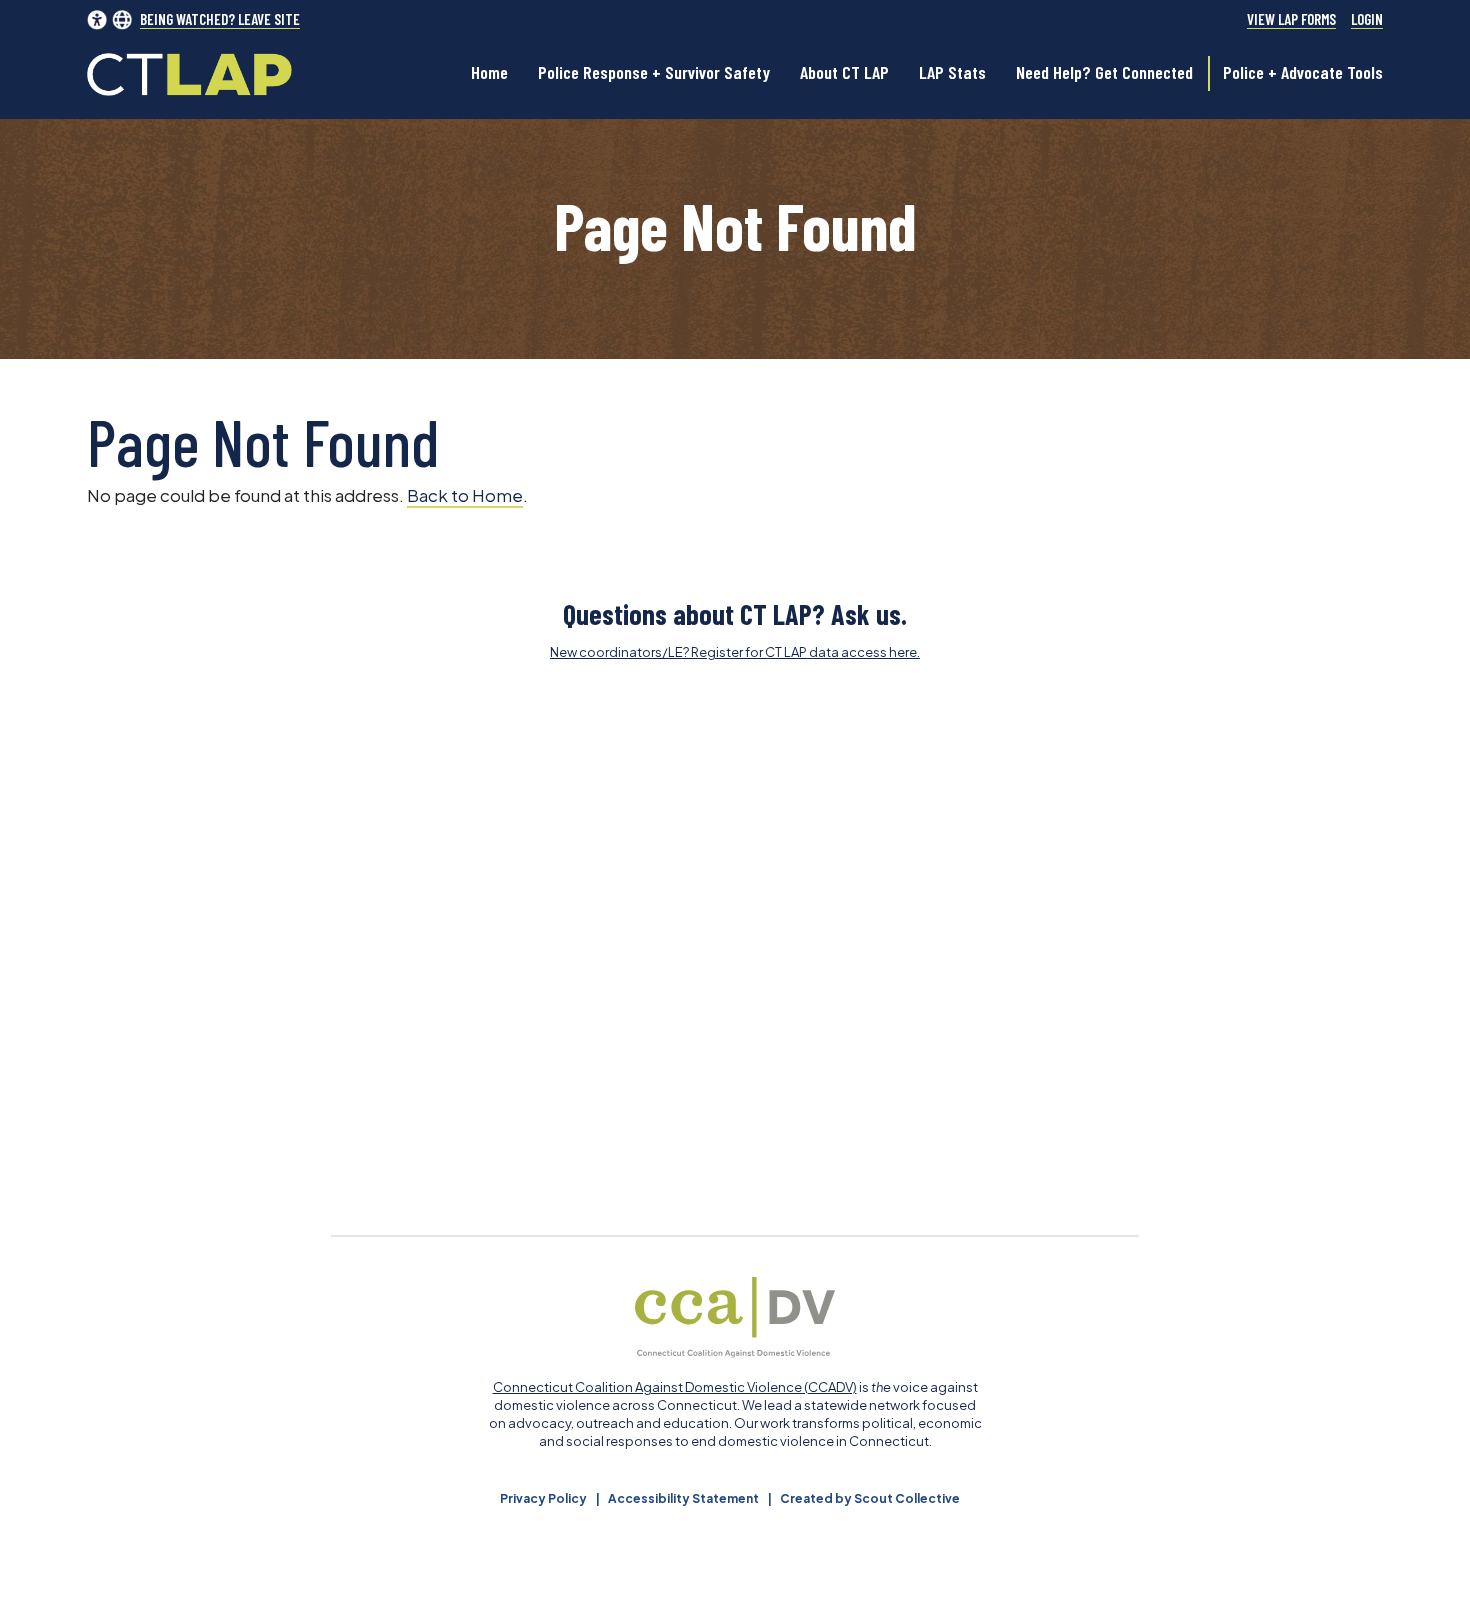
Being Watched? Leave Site (220, 19)
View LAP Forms (1291, 19)
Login (1367, 19)
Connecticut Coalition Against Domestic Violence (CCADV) (675, 1387)
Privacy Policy (543, 1498)
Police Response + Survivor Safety (654, 72)
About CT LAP (844, 72)
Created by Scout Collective (870, 1498)
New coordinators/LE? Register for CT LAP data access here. (735, 652)
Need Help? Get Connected (1104, 72)
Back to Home (465, 495)
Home (489, 72)
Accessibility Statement (683, 1498)
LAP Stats (952, 72)
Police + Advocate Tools (1303, 72)
